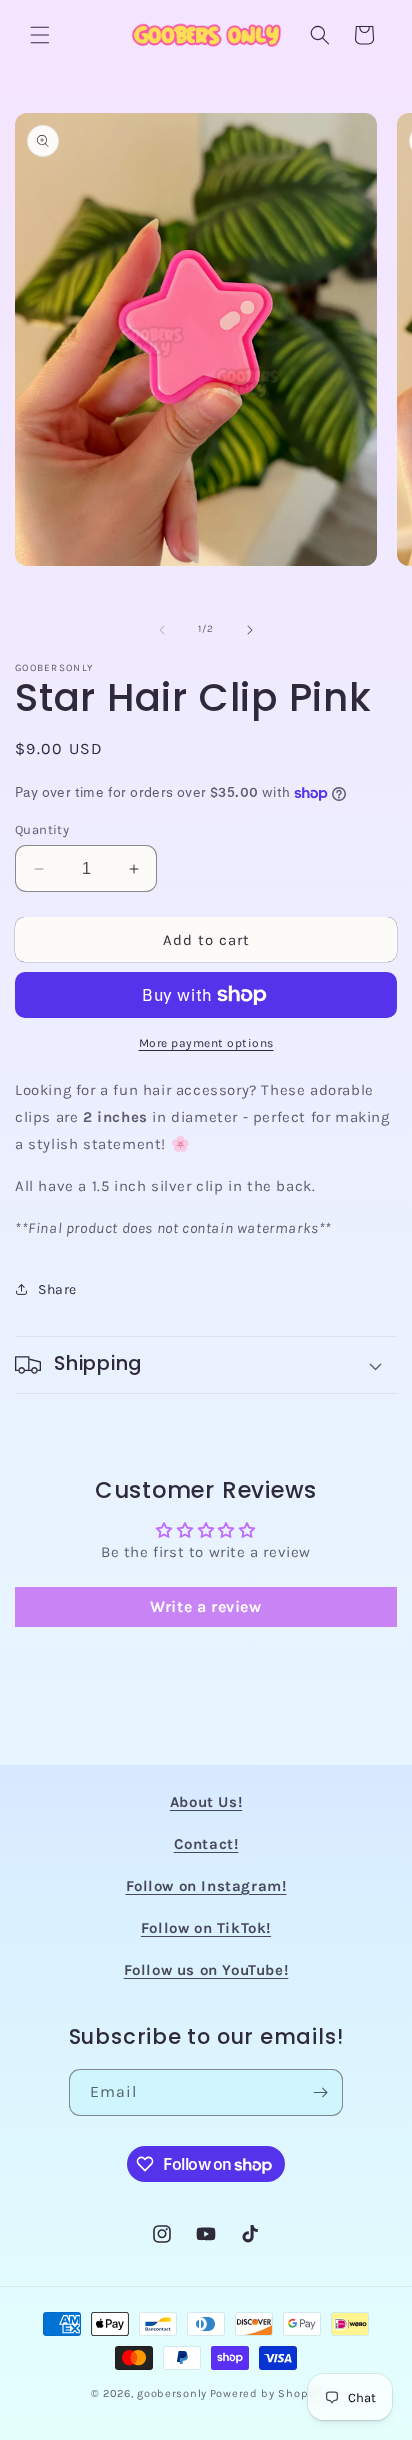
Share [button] (57, 1289)
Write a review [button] (205, 1606)
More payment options (206, 1043)
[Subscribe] (320, 2092)
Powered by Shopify (266, 2393)
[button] (40, 35)
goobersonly (172, 2393)
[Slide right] (250, 630)
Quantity (42, 829)
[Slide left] (162, 630)
